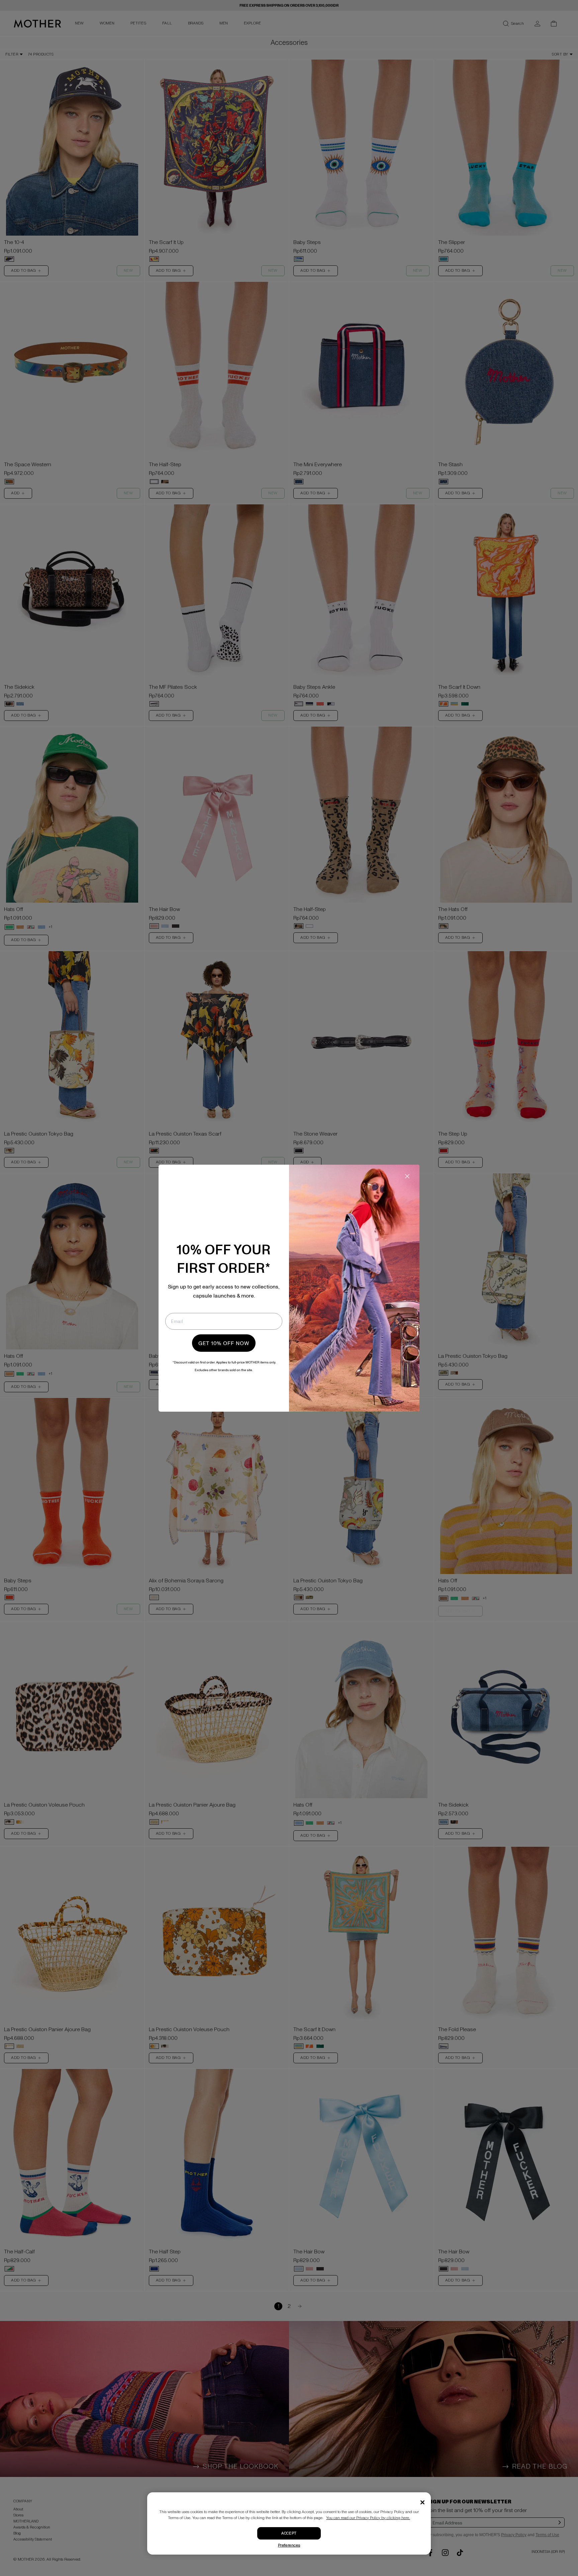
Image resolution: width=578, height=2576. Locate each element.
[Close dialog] (407, 1176)
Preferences (289, 2545)
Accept (289, 2533)
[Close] (422, 2502)
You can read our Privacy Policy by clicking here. (368, 2518)
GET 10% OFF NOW (224, 1343)
